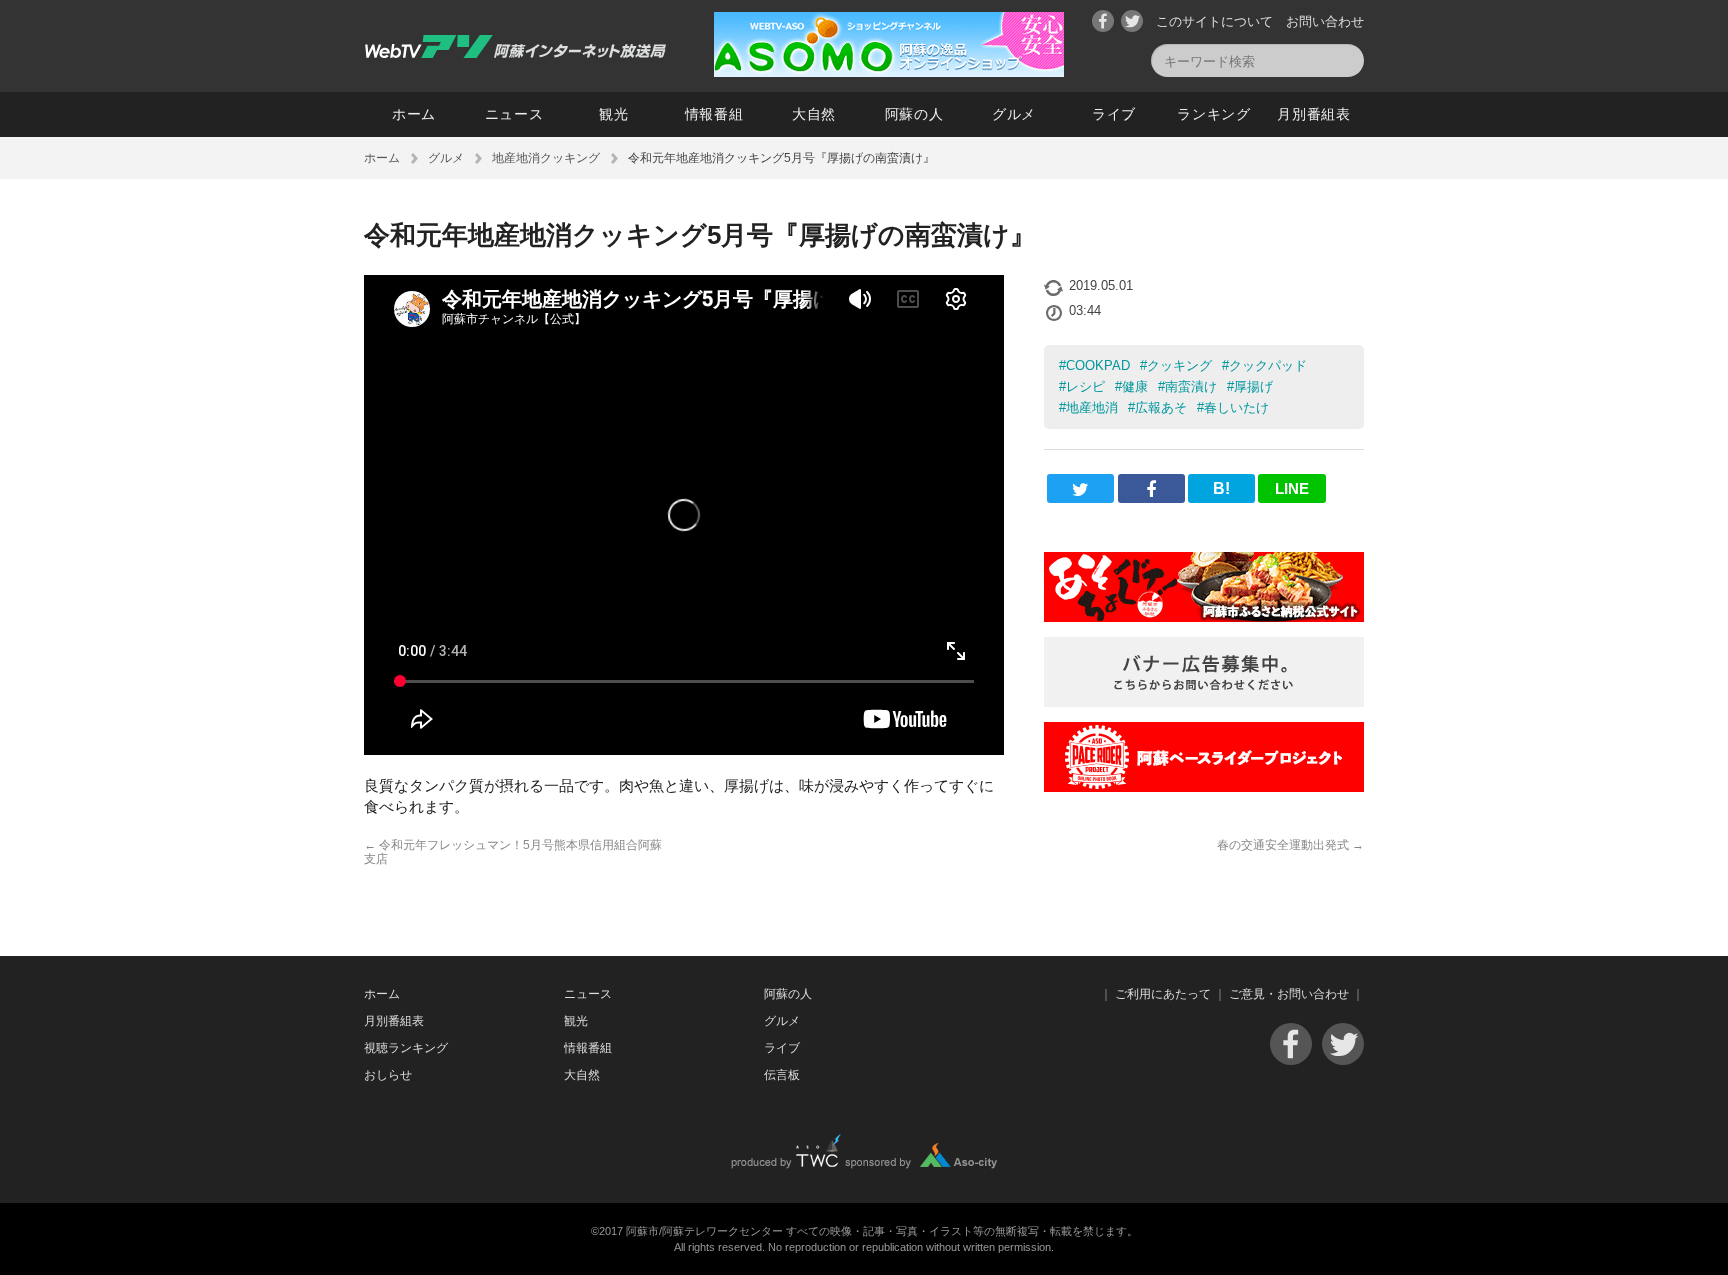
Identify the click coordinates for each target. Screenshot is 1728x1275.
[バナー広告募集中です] (1204, 701)
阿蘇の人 (914, 114)
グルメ (1014, 114)
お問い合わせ (1325, 21)
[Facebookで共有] (1151, 488)
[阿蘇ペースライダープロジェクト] (1204, 786)
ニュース (514, 114)
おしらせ (388, 1075)
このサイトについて (1214, 21)
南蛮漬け (1191, 386)
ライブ (1114, 114)
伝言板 (782, 1075)
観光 (613, 114)
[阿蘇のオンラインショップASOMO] (889, 71)
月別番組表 (1314, 114)
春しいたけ (1236, 407)
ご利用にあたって (1163, 994)
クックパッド (1268, 365)
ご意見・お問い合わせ (1289, 994)
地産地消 (1092, 407)
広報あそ (1161, 407)
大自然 (814, 114)
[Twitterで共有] (1080, 488)
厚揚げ (1253, 386)
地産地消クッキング (546, 158)
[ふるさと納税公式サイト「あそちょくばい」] (1204, 616)
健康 (1135, 386)
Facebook (1103, 21)
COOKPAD (1098, 365)
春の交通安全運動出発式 (1290, 845)
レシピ (1085, 386)
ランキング (1214, 114)
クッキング (1179, 365)
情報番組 (714, 114)
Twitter (1132, 21)
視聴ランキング (406, 1048)
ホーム (414, 114)
